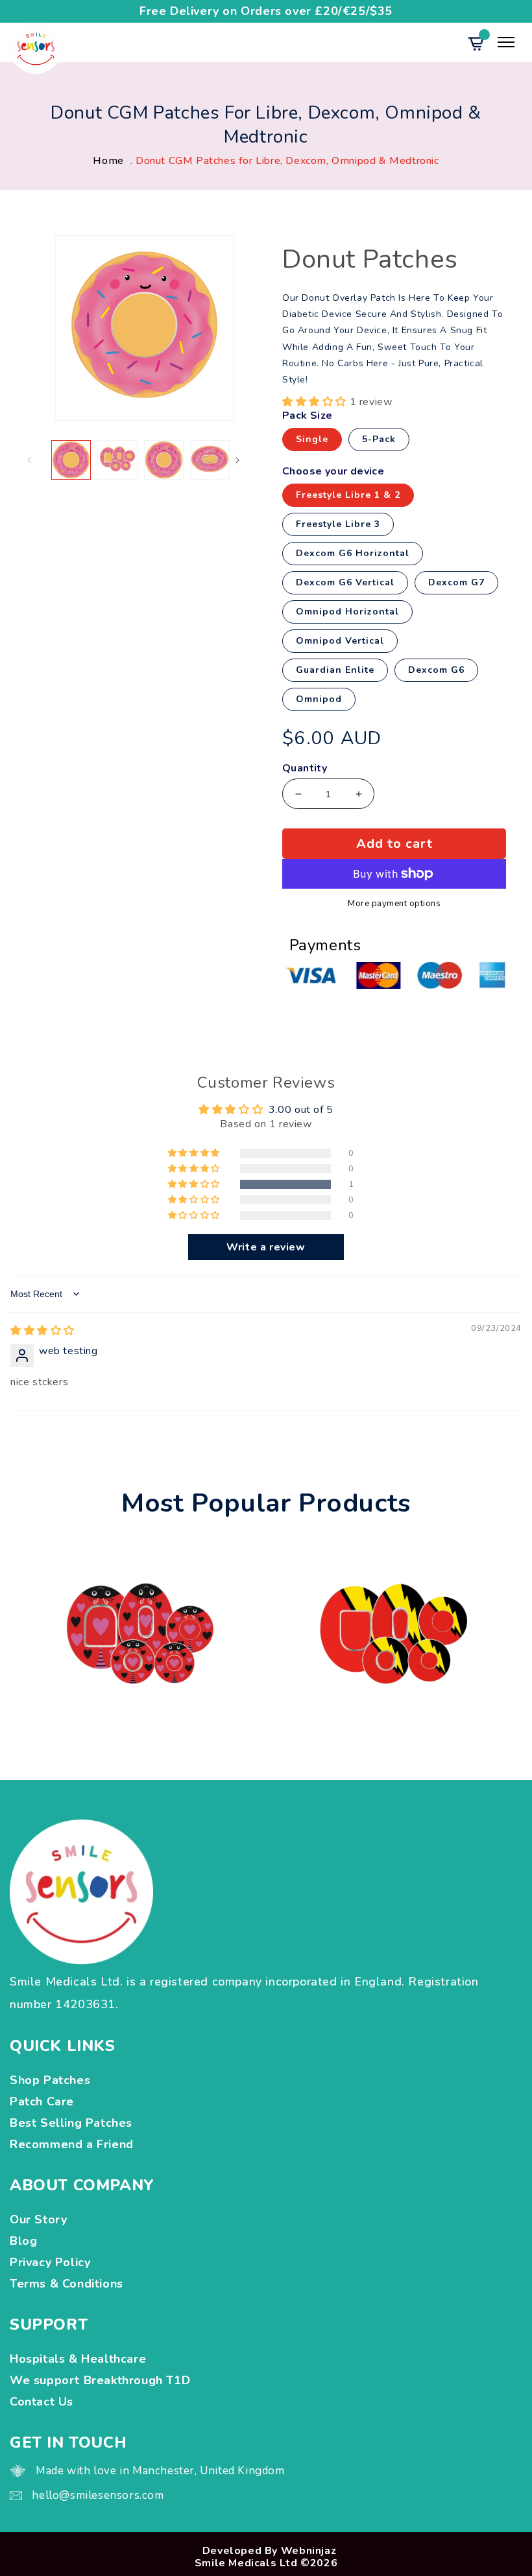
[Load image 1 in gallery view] (71, 460)
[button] (316, 402)
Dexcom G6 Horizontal (353, 553)
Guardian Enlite (335, 670)
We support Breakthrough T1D (102, 2380)
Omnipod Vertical (340, 641)
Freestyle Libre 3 (338, 524)
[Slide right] (248, 460)
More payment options (394, 904)
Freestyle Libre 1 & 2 (348, 495)
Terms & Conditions (66, 2284)
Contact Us (42, 2402)
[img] (42, 1331)
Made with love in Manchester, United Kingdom (160, 2471)
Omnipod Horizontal (347, 612)
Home (108, 161)
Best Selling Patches (71, 2123)
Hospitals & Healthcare (80, 2359)
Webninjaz (308, 2551)
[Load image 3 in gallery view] (164, 460)
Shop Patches (54, 2080)
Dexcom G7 (456, 582)
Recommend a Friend (72, 2144)
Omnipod (319, 699)
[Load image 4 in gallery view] (210, 460)
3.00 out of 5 (301, 1110)
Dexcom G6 (436, 670)
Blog (23, 2241)
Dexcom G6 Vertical (345, 582)
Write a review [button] (266, 1247)
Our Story (38, 2219)
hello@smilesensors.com (98, 2495)
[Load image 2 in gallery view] (117, 460)
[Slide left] (40, 460)
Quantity (305, 768)
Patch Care (42, 2102)
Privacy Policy (50, 2262)
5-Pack (379, 439)
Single (312, 439)
